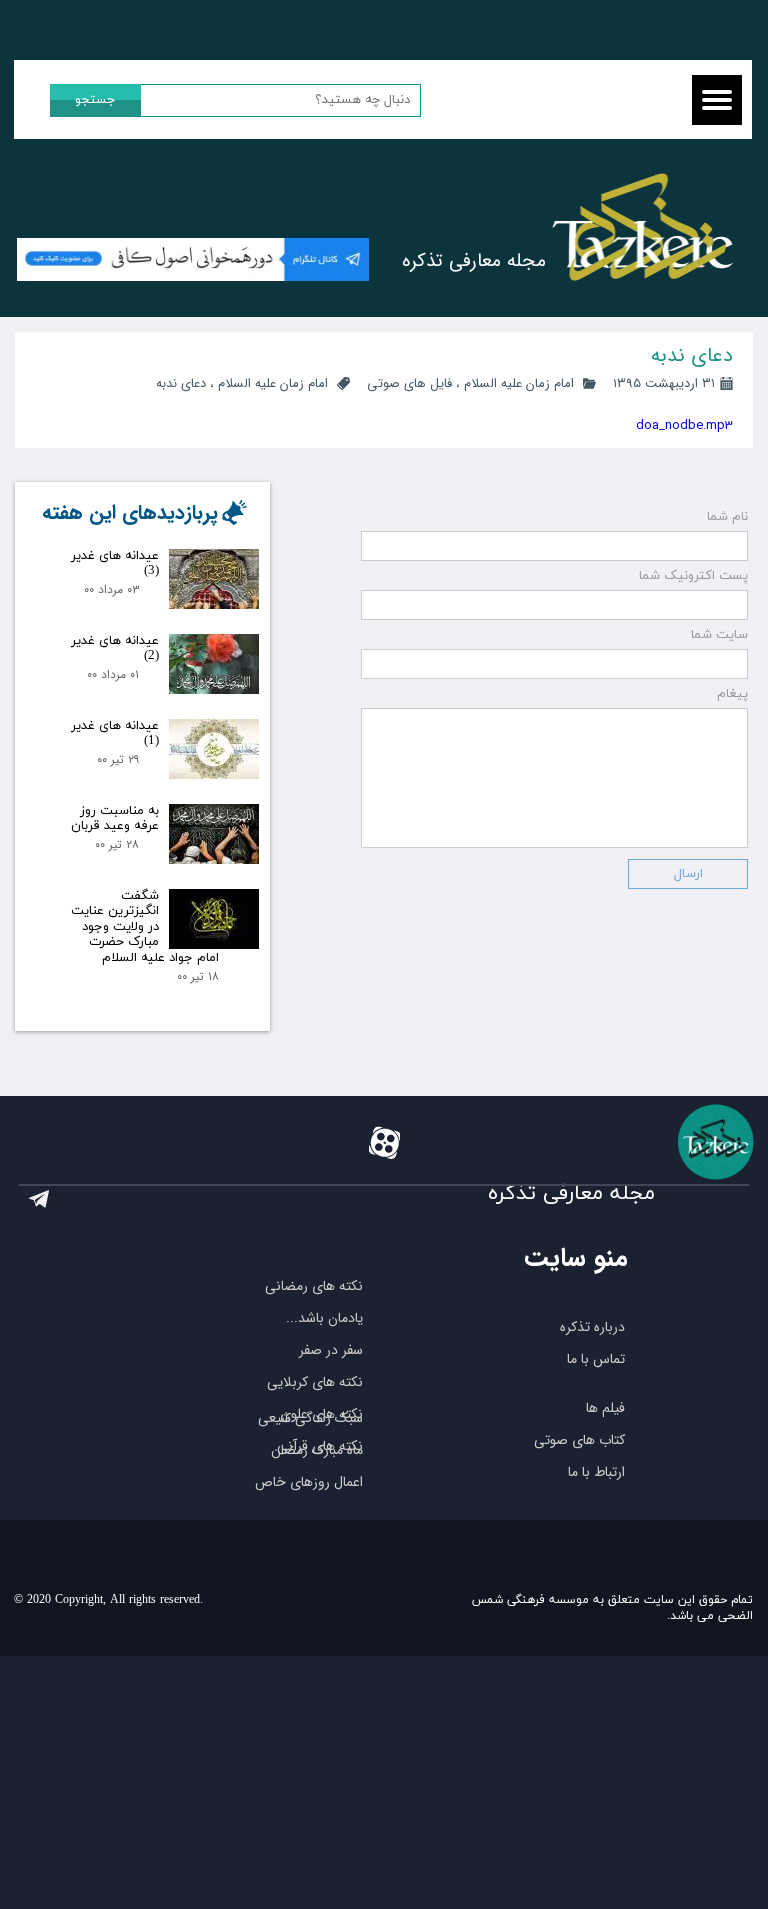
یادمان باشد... (324, 1318)
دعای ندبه (181, 383)
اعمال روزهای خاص (309, 1482)
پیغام (732, 694)
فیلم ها (605, 1408)
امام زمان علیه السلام (519, 383)
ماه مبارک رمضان (317, 1450)
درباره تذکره (592, 1327)
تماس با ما (596, 1359)
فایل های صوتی (409, 383)
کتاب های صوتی (579, 1440)
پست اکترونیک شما (693, 576)
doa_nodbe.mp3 (684, 425)
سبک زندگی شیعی (310, 1418)
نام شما (727, 517)
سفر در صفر (331, 1350)
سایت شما (719, 635)
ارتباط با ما (596, 1472)
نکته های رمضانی (314, 1286)
